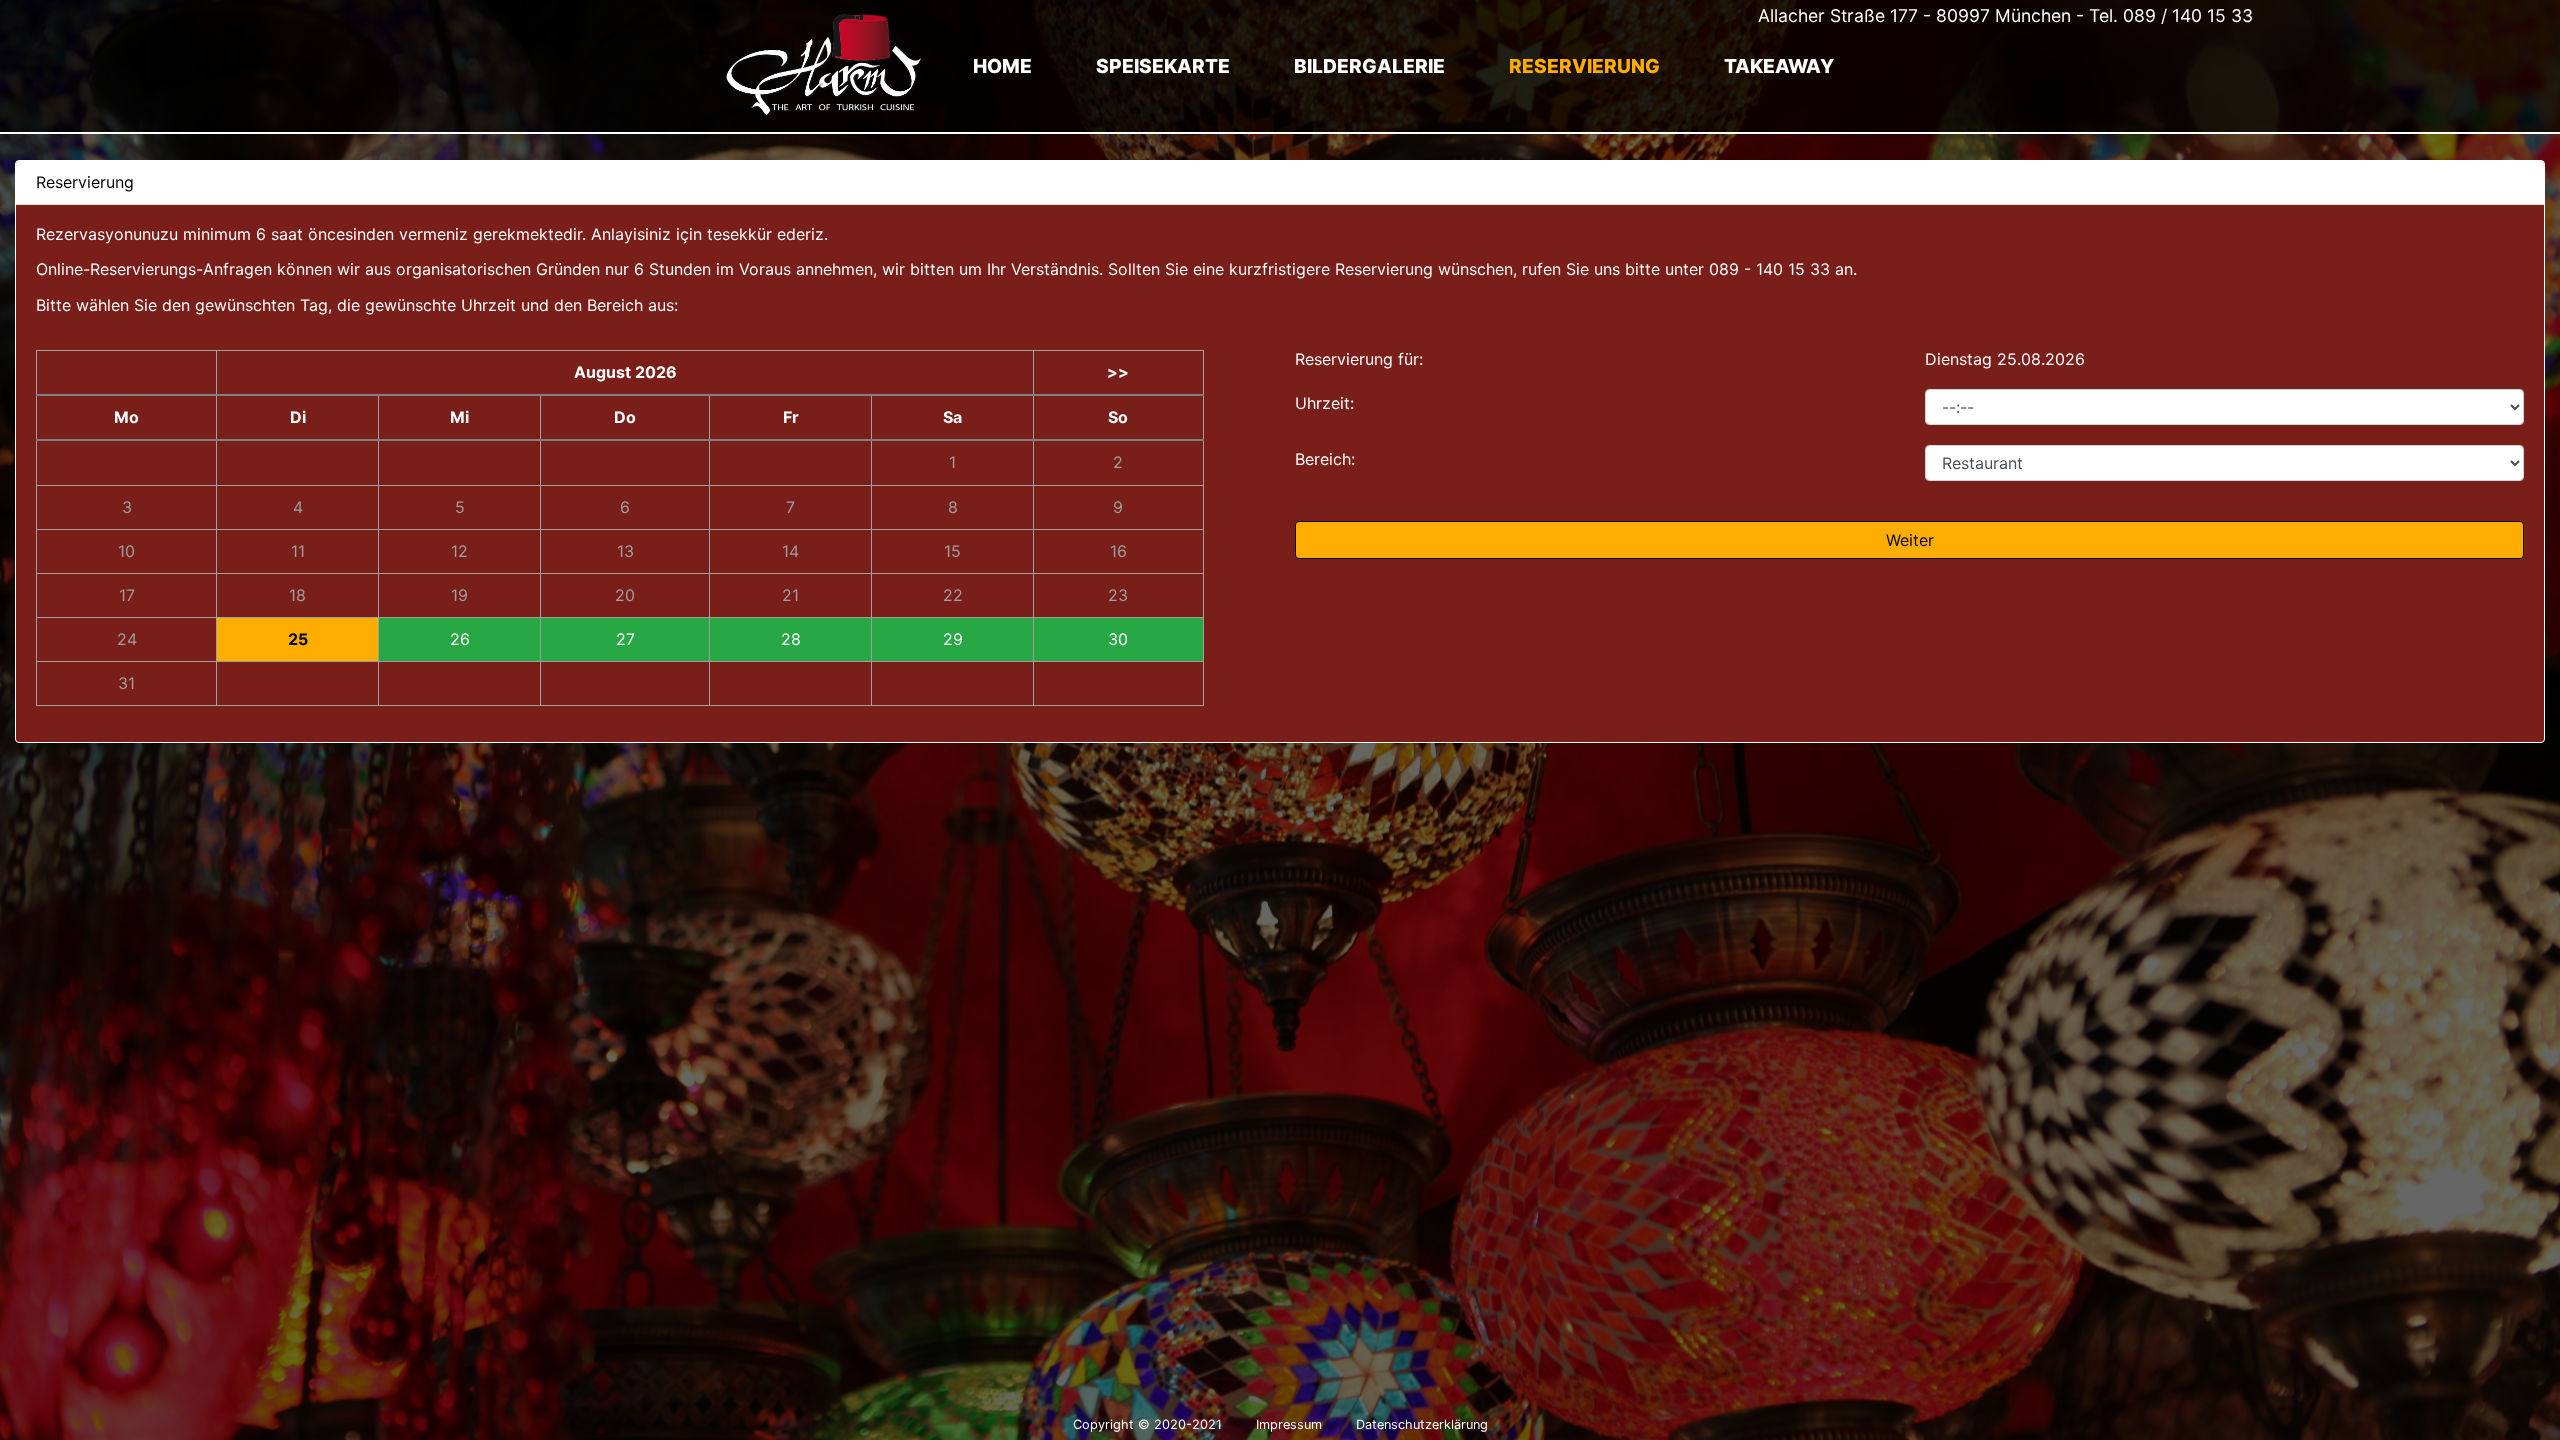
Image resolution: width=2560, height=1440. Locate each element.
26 (460, 639)
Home (1002, 66)
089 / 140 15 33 (2188, 15)
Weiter (1910, 540)
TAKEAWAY (1779, 66)
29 (953, 639)
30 (1118, 639)
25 (298, 639)
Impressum (1289, 1424)
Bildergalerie (1369, 66)
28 (791, 639)
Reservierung (1584, 66)
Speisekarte (1163, 66)
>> (1118, 372)
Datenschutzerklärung (1422, 1424)
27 (625, 639)
